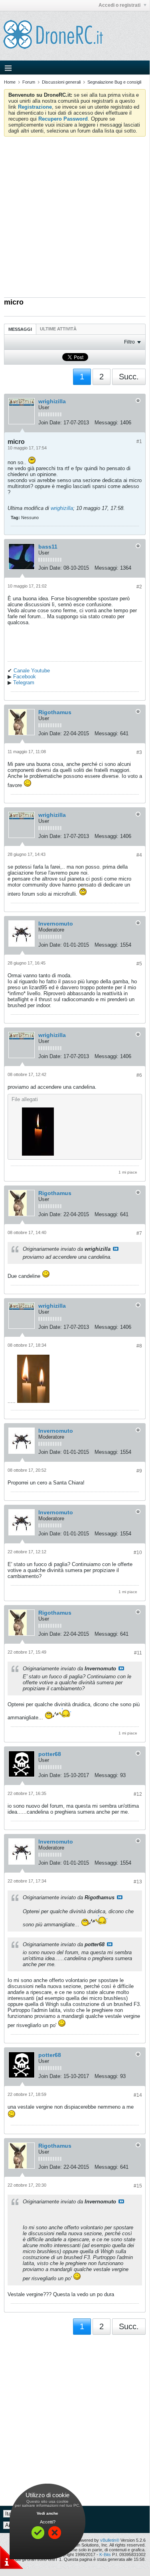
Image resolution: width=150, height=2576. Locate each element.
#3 (139, 752)
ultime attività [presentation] (59, 329)
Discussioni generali (61, 82)
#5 (139, 964)
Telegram (24, 683)
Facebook (25, 677)
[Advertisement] (75, 215)
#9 (139, 1471)
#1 (139, 441)
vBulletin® (110, 2540)
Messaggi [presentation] (20, 329)
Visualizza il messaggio (116, 1249)
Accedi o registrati (120, 5)
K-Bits (105, 2555)
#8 (139, 1346)
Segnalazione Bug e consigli (114, 82)
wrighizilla (52, 401)
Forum (29, 82)
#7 (139, 1233)
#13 (138, 1882)
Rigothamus (55, 712)
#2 (139, 587)
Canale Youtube (32, 671)
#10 (138, 1553)
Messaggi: (107, 423)
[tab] (20, 329)
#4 (139, 855)
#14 (138, 2095)
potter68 (50, 1754)
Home (10, 82)
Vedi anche (47, 2513)
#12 (138, 1794)
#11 (138, 1653)
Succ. (129, 377)
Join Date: (50, 423)
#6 (139, 1075)
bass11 (48, 547)
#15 (138, 2186)
